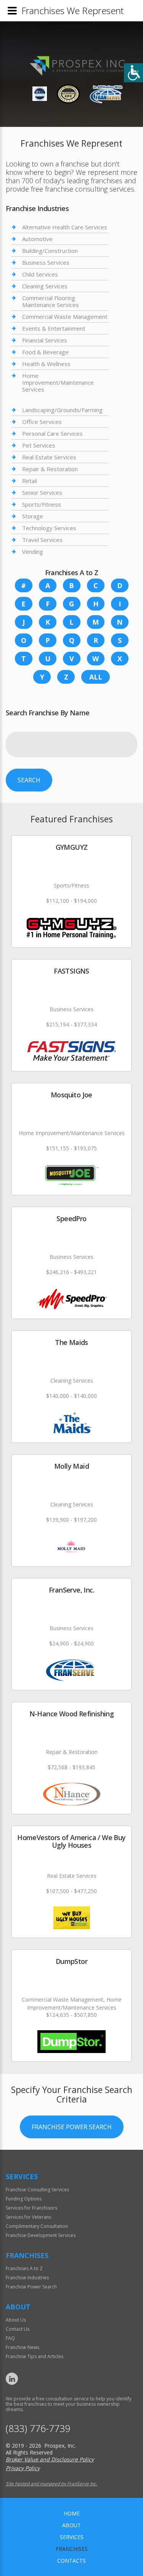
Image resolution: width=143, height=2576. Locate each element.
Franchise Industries (27, 2278)
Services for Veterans (28, 2217)
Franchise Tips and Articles (35, 2356)
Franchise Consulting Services (37, 2190)
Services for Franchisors (31, 2208)
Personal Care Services (52, 433)
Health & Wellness (46, 364)
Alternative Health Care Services (65, 227)
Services (72, 2537)
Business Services (46, 262)
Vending (33, 552)
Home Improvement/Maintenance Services (58, 382)
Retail (30, 481)
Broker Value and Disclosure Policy (50, 2459)
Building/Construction (50, 251)
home (72, 2513)
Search (29, 780)
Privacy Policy (23, 2468)
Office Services (42, 422)
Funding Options (24, 2199)
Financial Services (45, 340)
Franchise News (22, 2347)
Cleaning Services (45, 286)
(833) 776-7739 (38, 2428)
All (96, 677)
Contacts (71, 2561)
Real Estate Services (49, 457)
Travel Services (42, 540)
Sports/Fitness (42, 504)
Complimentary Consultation (37, 2226)
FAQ (10, 2338)
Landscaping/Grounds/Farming (62, 410)
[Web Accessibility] (133, 73)
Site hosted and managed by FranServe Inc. (51, 2484)
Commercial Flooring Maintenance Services (51, 301)
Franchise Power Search (72, 2127)
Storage (33, 516)
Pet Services (39, 445)
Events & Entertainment (54, 328)
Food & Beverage (45, 352)
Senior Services (42, 492)
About (71, 2525)
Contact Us (18, 2329)
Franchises (72, 2549)
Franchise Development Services (41, 2235)
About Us (16, 2320)
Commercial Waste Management (65, 317)
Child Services (40, 274)
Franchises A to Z (24, 2268)
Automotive (37, 239)
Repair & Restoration (50, 469)
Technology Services (49, 528)
